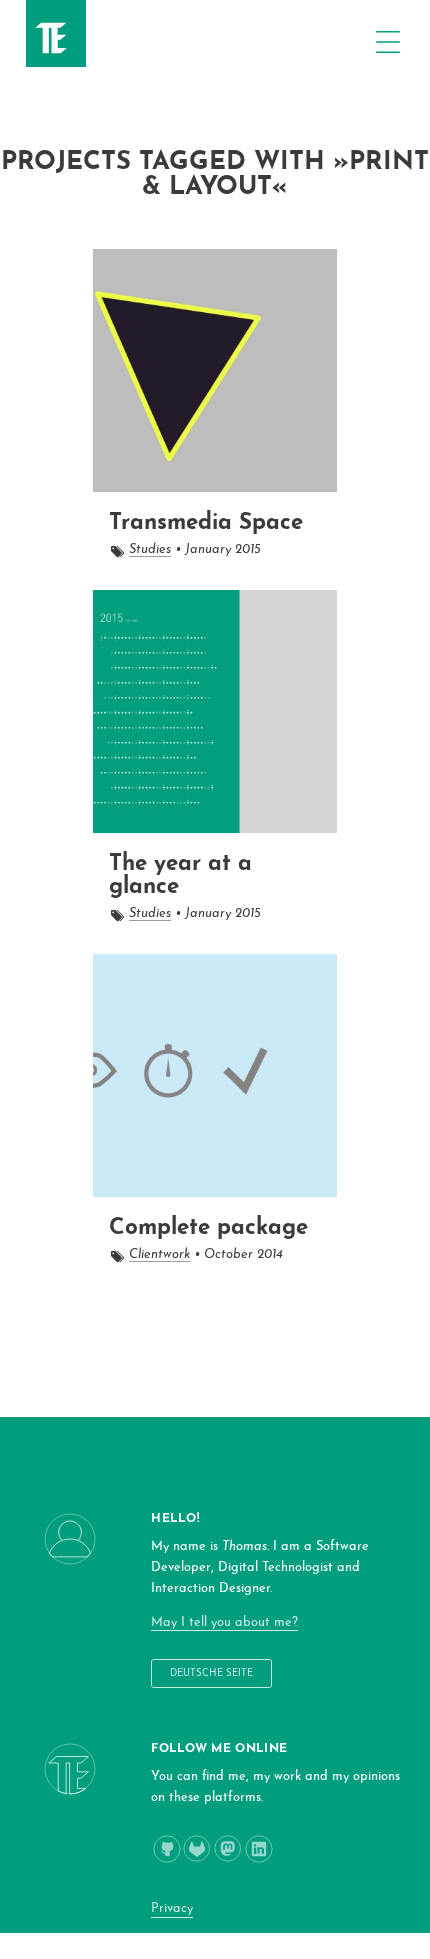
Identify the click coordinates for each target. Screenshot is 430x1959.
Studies (150, 549)
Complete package (208, 1228)
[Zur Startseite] (48, 50)
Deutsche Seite (211, 1673)
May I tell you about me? (224, 1622)
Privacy (172, 1908)
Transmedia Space (206, 523)
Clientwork (159, 1254)
